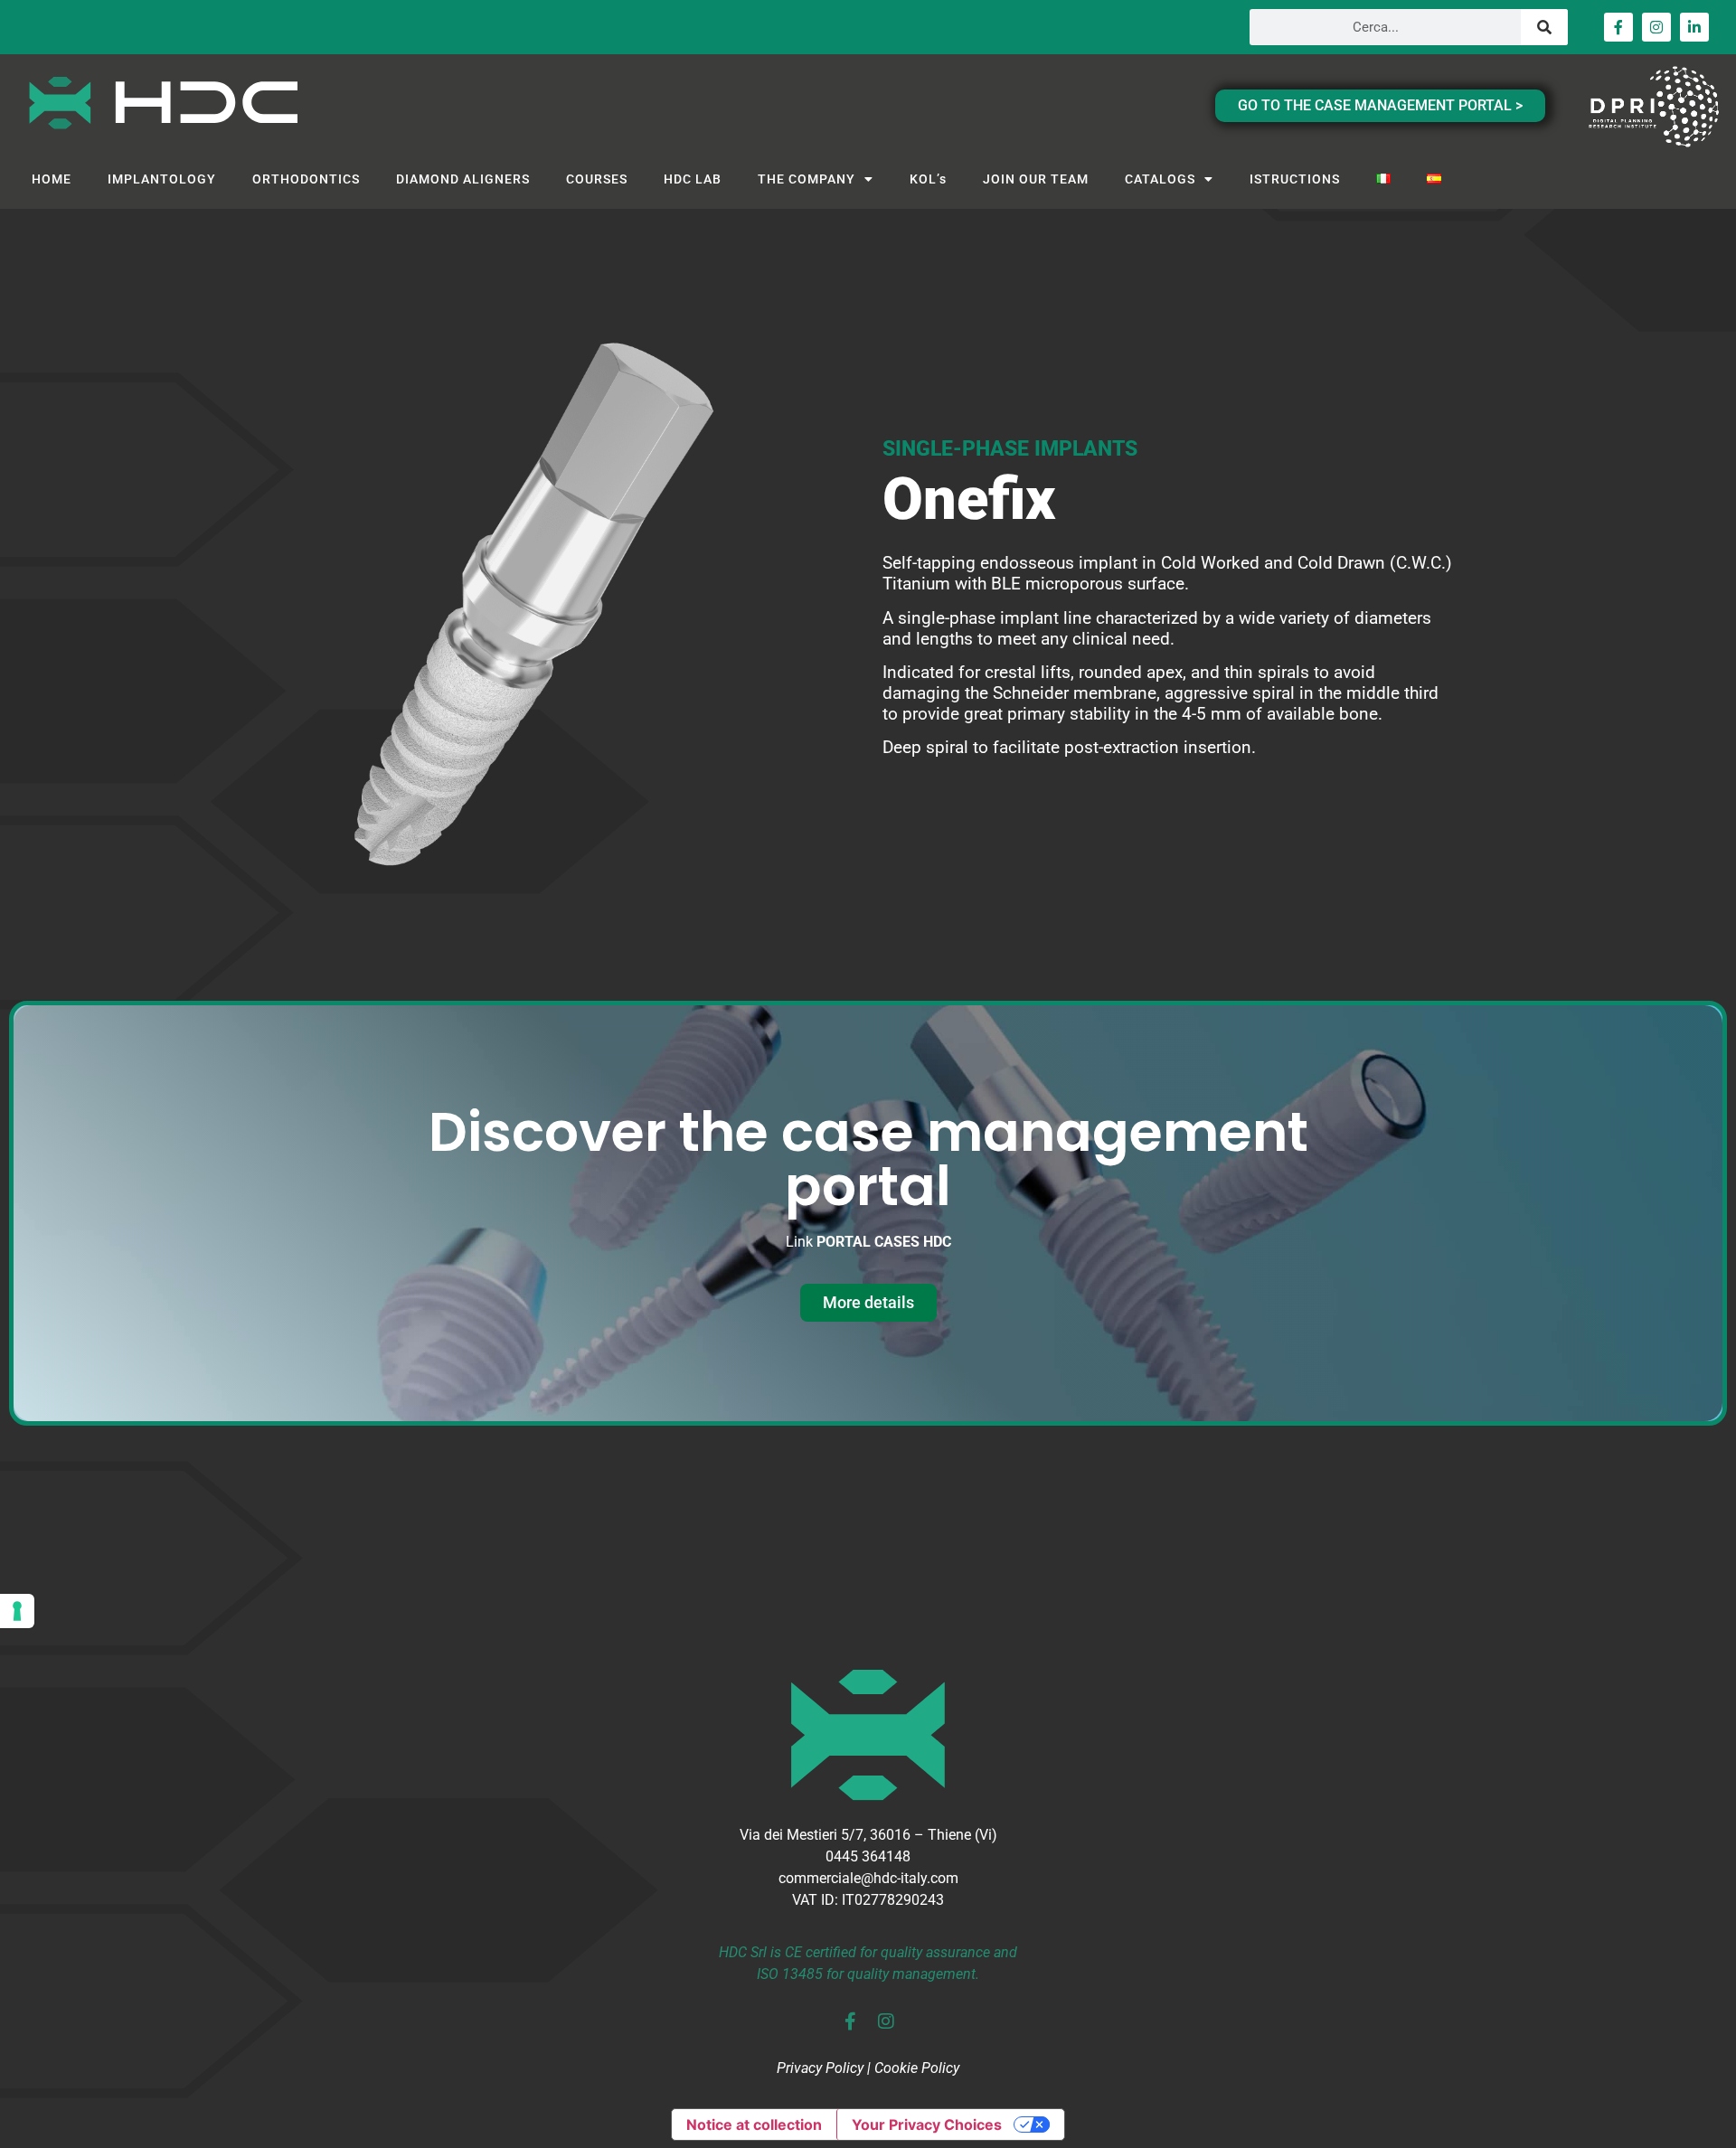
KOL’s (928, 179)
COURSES (597, 179)
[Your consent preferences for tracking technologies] (17, 1611)
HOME (52, 179)
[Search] (1544, 27)
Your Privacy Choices (927, 2124)
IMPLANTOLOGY (162, 179)
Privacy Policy (820, 2068)
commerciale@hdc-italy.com (868, 1878)
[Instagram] (1656, 27)
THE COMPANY (807, 179)
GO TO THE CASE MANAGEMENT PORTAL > (1380, 105)
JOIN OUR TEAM (1036, 179)
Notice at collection (754, 2124)
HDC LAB (693, 179)
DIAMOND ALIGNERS (463, 179)
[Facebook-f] (1618, 27)
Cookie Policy (917, 2068)
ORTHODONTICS (306, 179)
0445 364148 (868, 1856)
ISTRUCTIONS (1295, 179)
